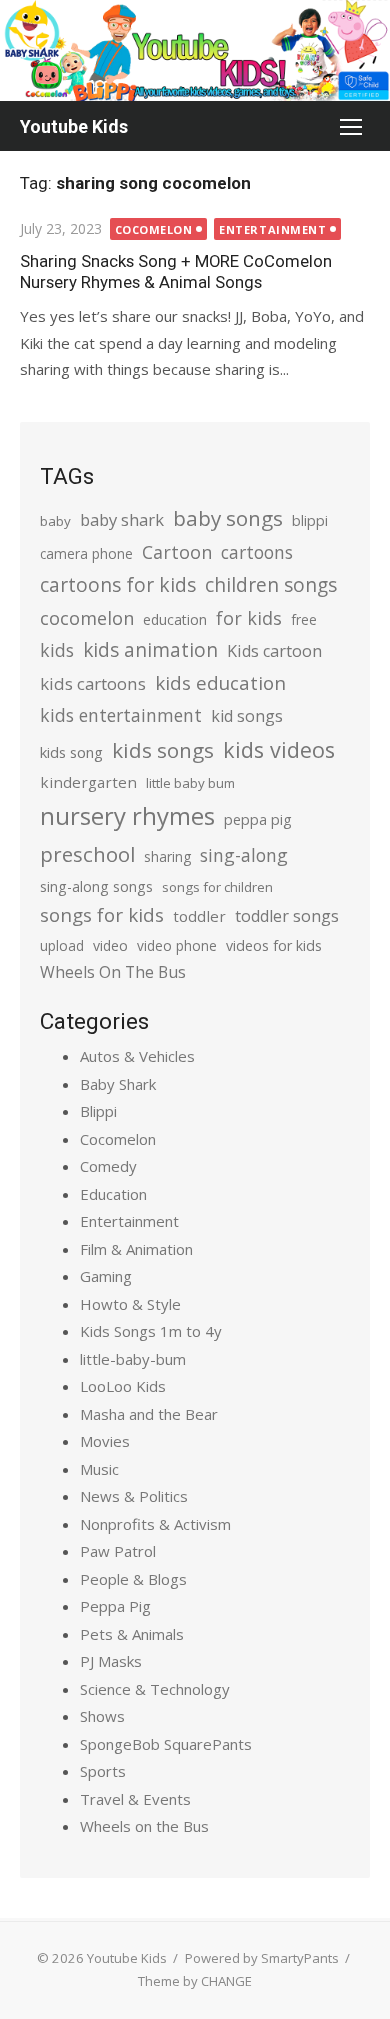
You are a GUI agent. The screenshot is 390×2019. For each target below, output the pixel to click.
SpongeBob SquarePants (166, 1744)
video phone (177, 945)
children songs (271, 584)
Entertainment (272, 229)
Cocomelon (154, 229)
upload (62, 945)
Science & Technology (155, 1689)
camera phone (86, 553)
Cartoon (177, 552)
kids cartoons (93, 683)
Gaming (106, 1276)
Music (99, 1469)
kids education (220, 682)
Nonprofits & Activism (155, 1524)
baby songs (228, 518)
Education (113, 1194)
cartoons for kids (118, 584)
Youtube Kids (74, 126)
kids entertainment (121, 715)
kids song (71, 752)
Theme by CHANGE (195, 1981)
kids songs (163, 750)
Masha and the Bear (149, 1414)
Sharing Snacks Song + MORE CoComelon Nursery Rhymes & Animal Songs (176, 271)
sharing (167, 856)
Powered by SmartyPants (262, 1958)
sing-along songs (96, 886)
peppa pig (258, 819)
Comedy (108, 1166)
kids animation (150, 650)
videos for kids (274, 945)
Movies (105, 1441)
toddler (199, 916)
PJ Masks (111, 1661)
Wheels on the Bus (144, 1826)
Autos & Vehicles (137, 1056)
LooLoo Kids (123, 1386)
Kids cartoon (274, 651)
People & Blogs (133, 1579)
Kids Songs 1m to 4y (151, 1331)
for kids (249, 618)
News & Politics (134, 1496)
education (175, 619)
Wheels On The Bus (113, 972)
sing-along (244, 855)
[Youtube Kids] (195, 50)
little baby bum (190, 783)
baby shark (122, 519)
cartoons (257, 552)
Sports (103, 1771)
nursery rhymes (127, 815)
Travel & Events (135, 1799)
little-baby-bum (133, 1359)
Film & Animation (136, 1249)
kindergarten (88, 782)
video (110, 945)
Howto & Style (130, 1304)
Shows (102, 1716)
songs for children (217, 887)
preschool (87, 854)
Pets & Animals (132, 1634)
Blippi (98, 1111)
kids (57, 650)
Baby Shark (118, 1084)
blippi (310, 520)
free (304, 619)
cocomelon (87, 617)
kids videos (279, 749)
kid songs (247, 716)
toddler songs (287, 916)
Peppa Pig (115, 1606)
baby (55, 521)
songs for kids (102, 914)
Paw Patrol (118, 1551)
